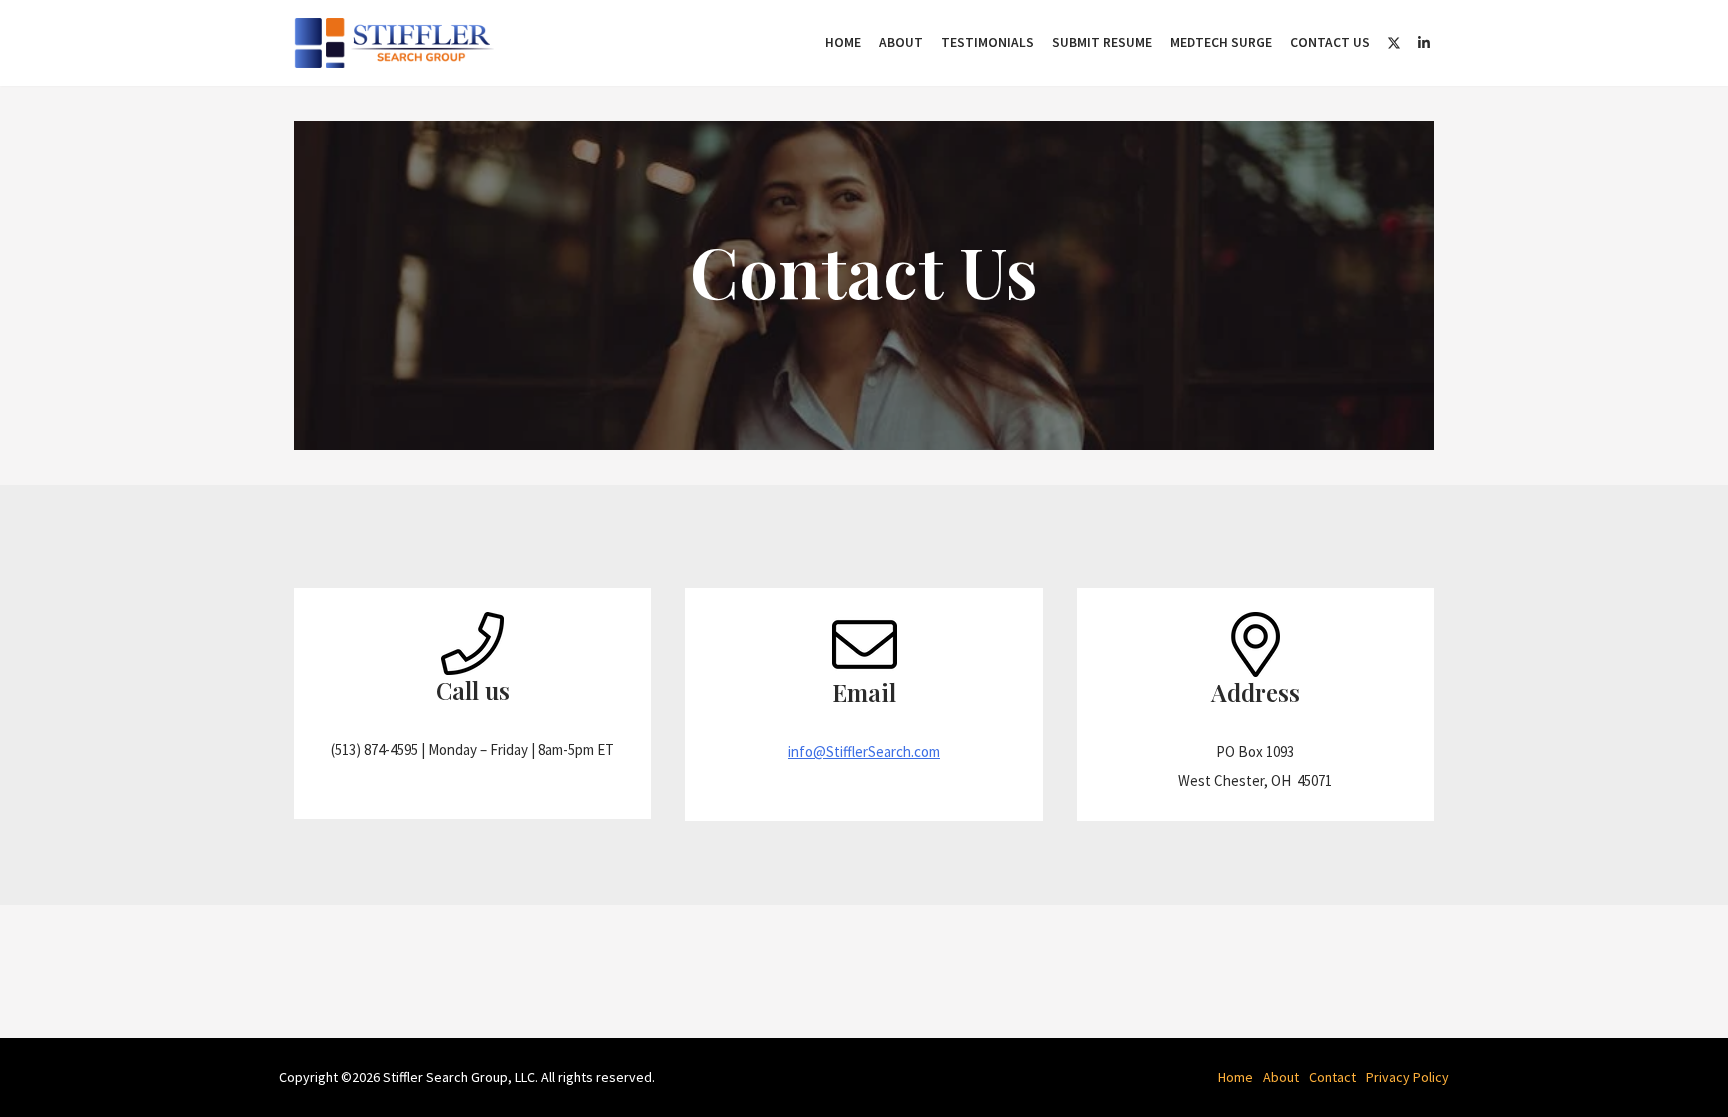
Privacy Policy (1407, 1077)
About (901, 42)
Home (843, 42)
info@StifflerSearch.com (864, 751)
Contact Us (1330, 42)
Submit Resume (1102, 42)
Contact (1332, 1077)
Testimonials (987, 42)
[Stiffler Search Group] (399, 43)
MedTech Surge (1221, 42)
